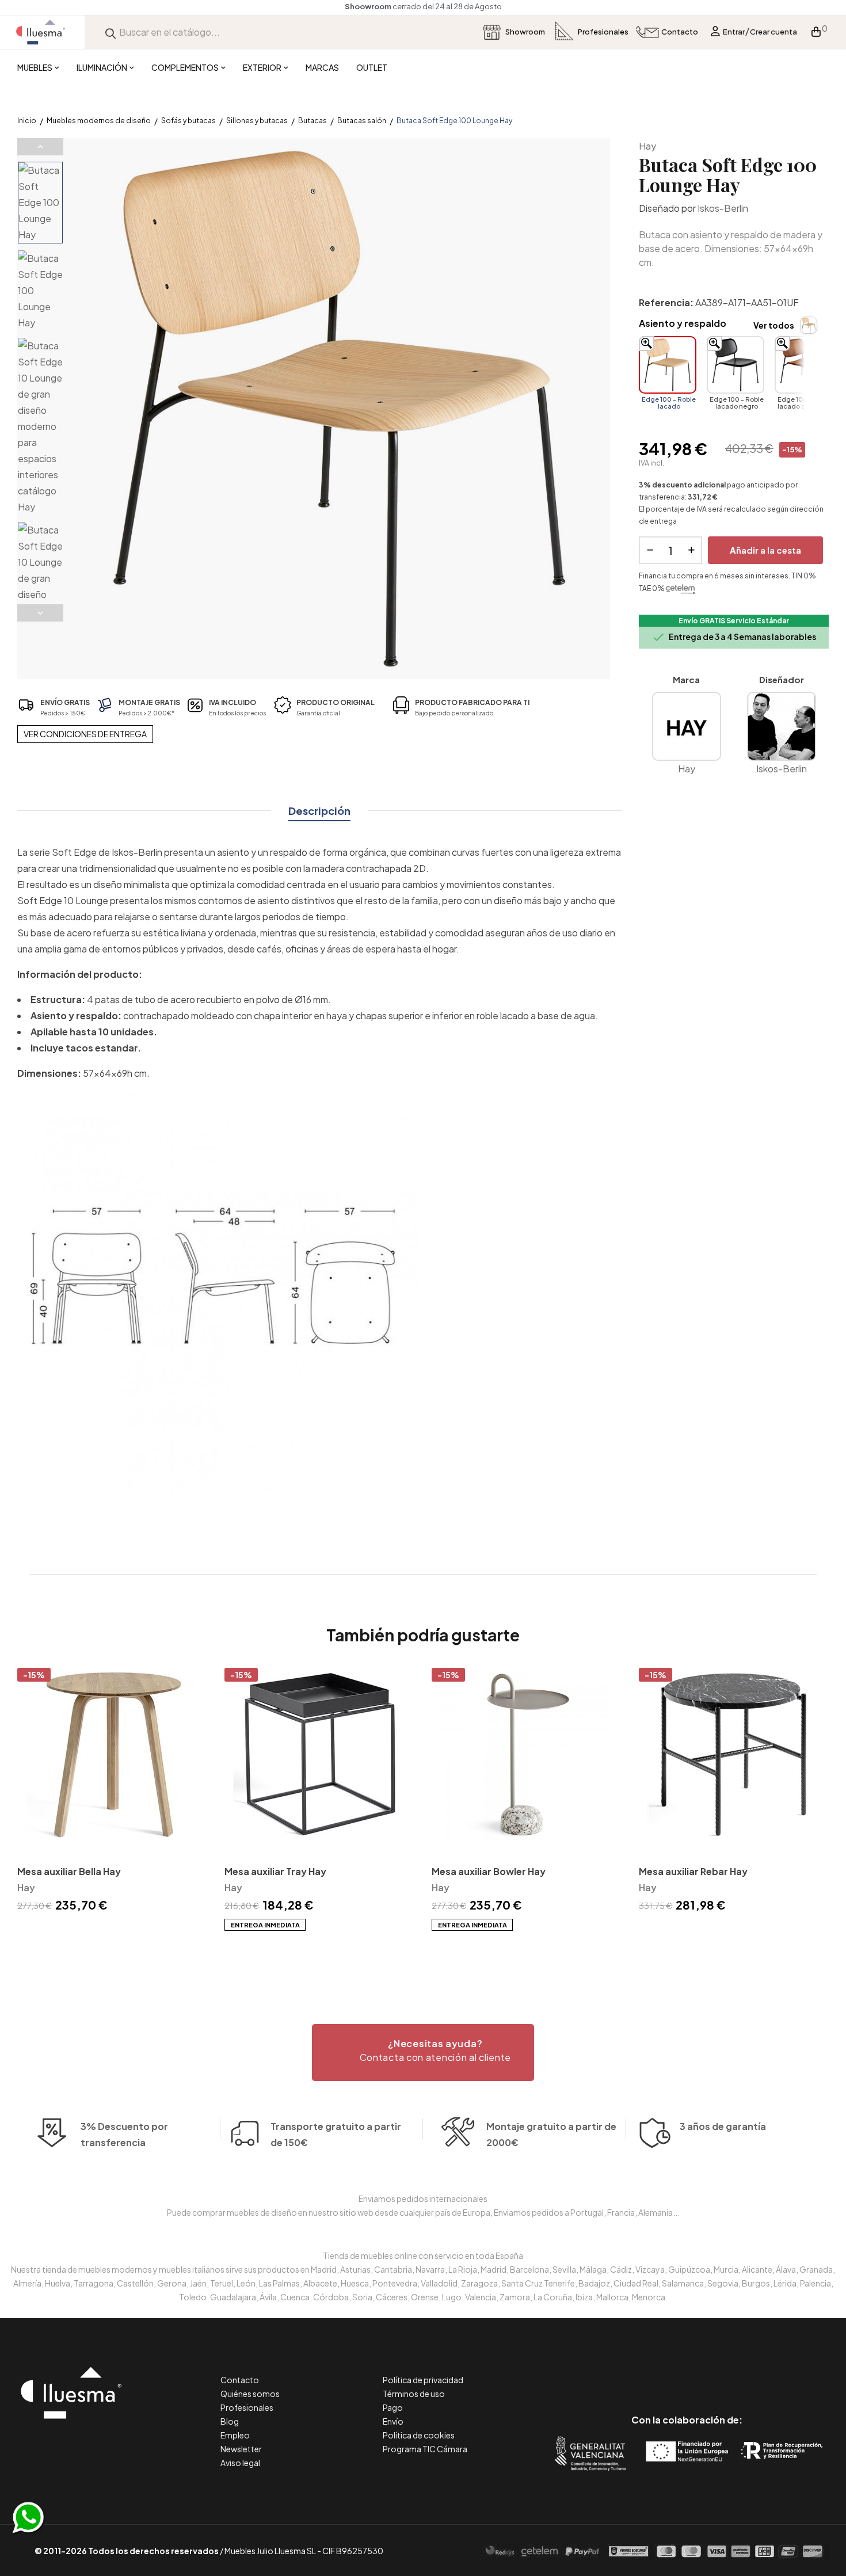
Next (40, 613)
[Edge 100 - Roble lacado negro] (736, 365)
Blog (230, 2421)
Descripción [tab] (319, 811)
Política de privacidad (423, 2380)
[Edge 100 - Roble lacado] (668, 365)
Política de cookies (419, 2435)
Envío (393, 2421)
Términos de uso (414, 2394)
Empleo (235, 2435)
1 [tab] (423, 1952)
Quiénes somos (250, 2394)
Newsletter (241, 2449)
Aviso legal (240, 2463)
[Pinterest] (661, 2371)
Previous (40, 147)
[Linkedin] (687, 2371)
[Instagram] (713, 2371)
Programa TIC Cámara (425, 2449)
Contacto (240, 2380)
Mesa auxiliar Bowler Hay (489, 1871)
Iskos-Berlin (723, 208)
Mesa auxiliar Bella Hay (69, 1871)
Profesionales (247, 2407)
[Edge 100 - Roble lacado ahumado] (803, 365)
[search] (110, 32)
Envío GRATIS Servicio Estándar (734, 621)
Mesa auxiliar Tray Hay (275, 1871)
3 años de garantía (723, 2126)
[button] (423, 2053)
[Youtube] (739, 2371)
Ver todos (774, 325)
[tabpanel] (112, 1792)
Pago (393, 2407)
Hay (647, 146)
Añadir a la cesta (765, 550)
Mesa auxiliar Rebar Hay (693, 1871)
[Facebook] (635, 2371)
